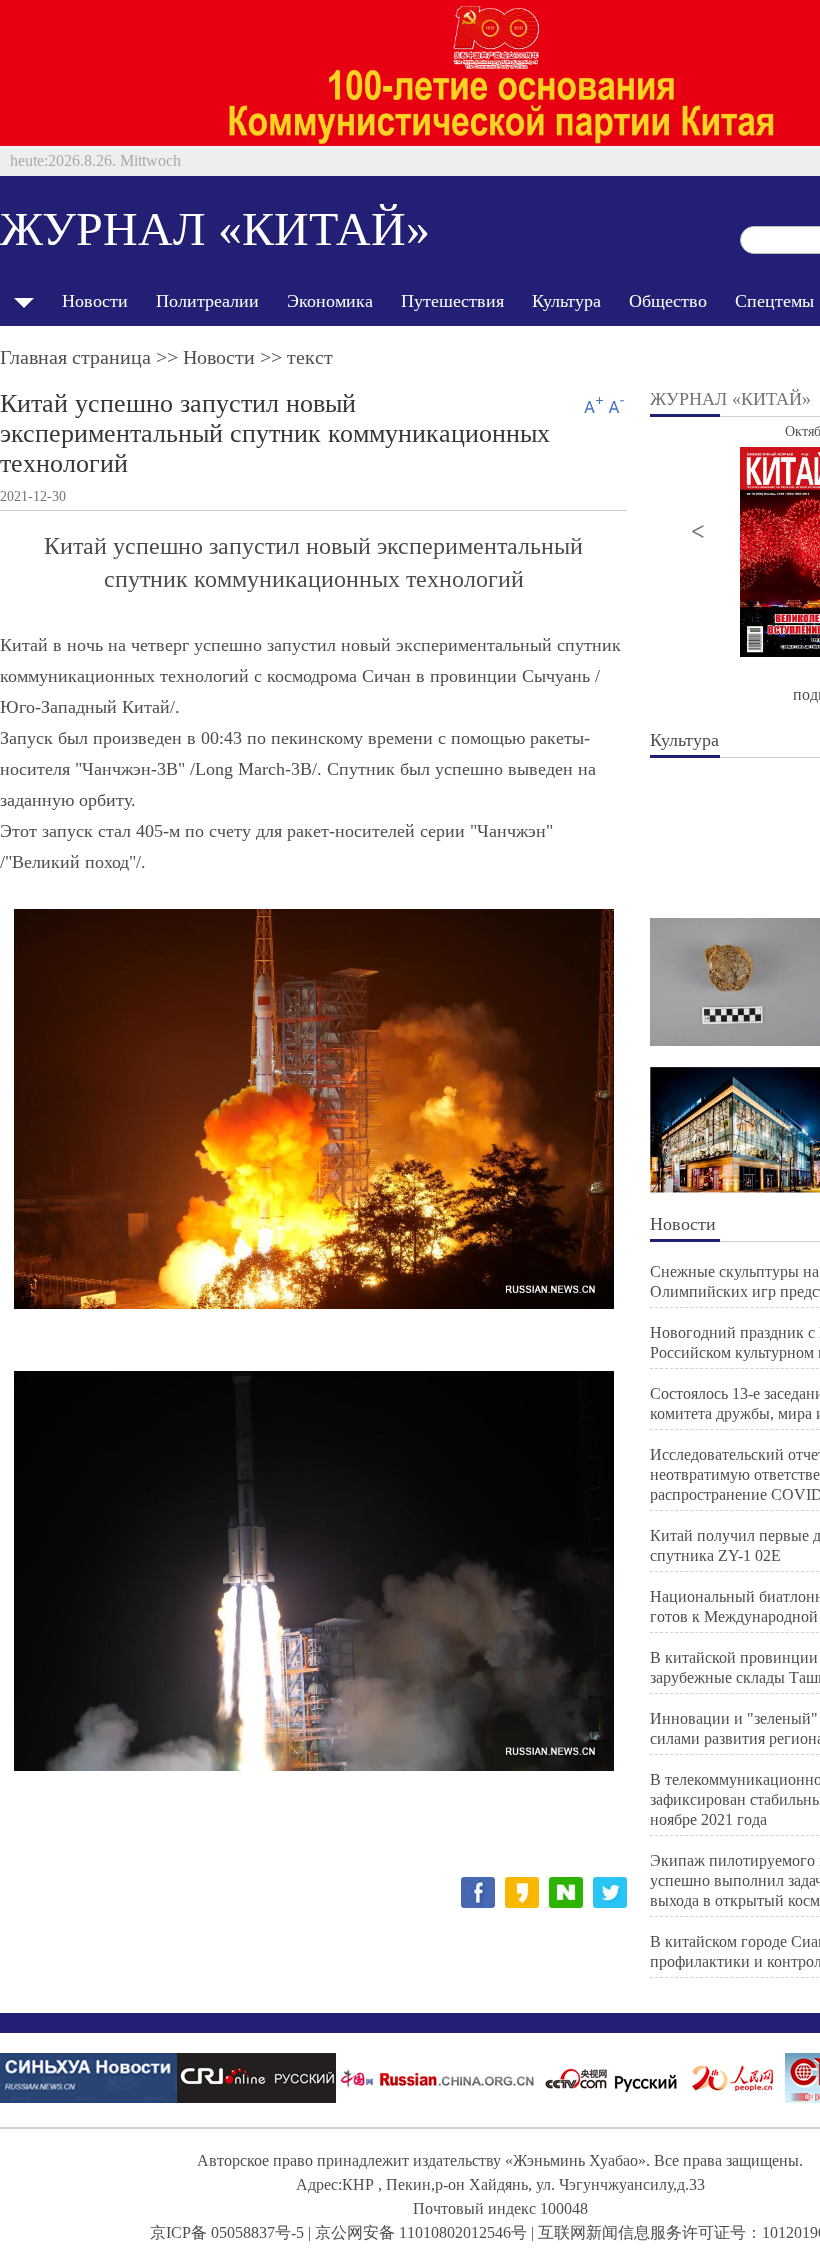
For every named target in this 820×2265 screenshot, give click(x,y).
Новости (95, 301)
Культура (566, 301)
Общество (668, 301)
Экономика (330, 301)
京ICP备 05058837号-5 (227, 2232)
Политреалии (207, 301)
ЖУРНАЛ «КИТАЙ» (215, 228)
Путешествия (452, 301)
